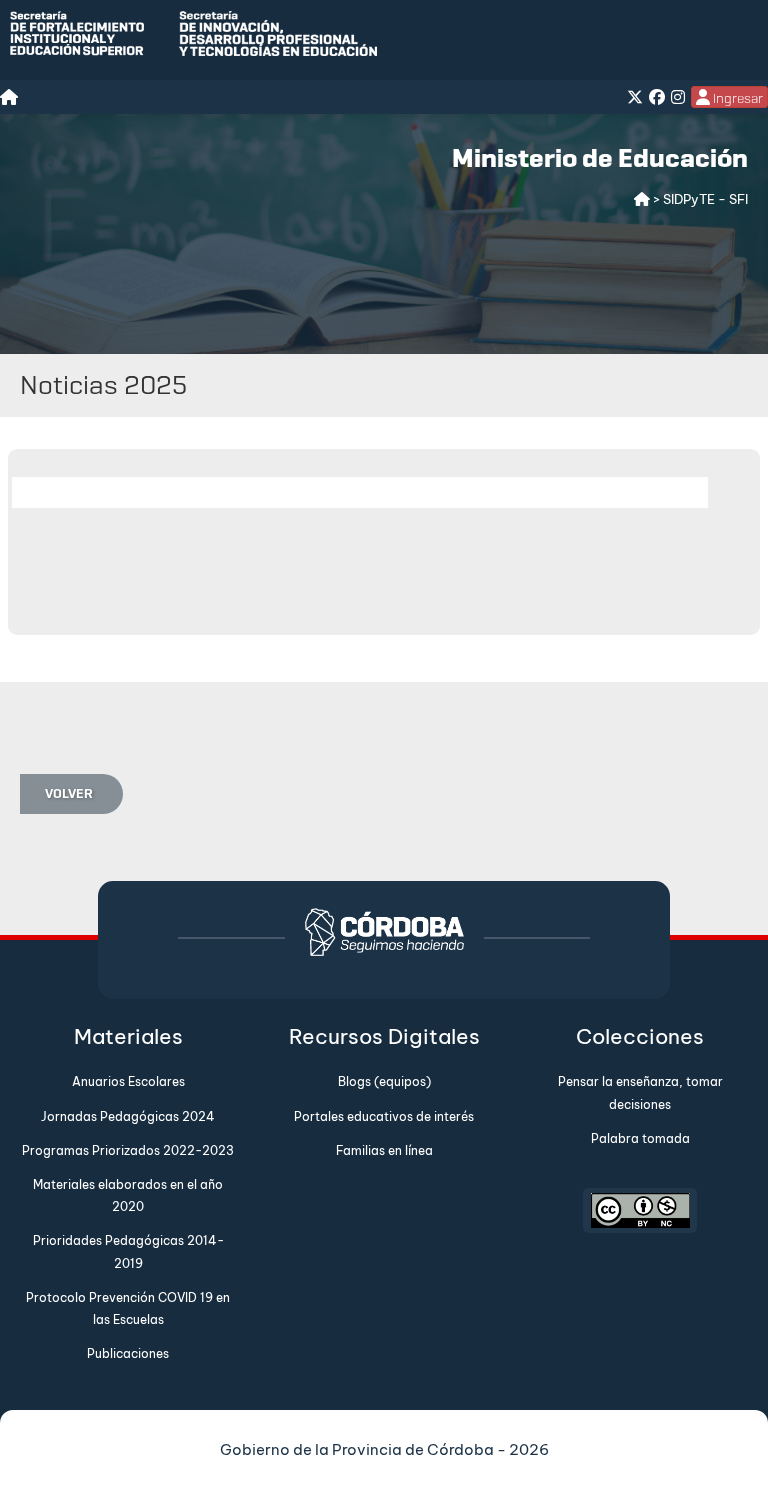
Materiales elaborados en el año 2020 (128, 1195)
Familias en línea (384, 1150)
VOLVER (69, 793)
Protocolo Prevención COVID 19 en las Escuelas (128, 1308)
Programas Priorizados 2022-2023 (128, 1150)
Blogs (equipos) (384, 1081)
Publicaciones (128, 1353)
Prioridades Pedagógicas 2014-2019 (128, 1251)
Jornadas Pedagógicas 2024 (128, 1116)
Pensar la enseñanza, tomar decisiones (640, 1092)
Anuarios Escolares (128, 1081)
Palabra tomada (640, 1138)
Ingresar (736, 98)
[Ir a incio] (643, 199)
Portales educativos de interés (384, 1116)
